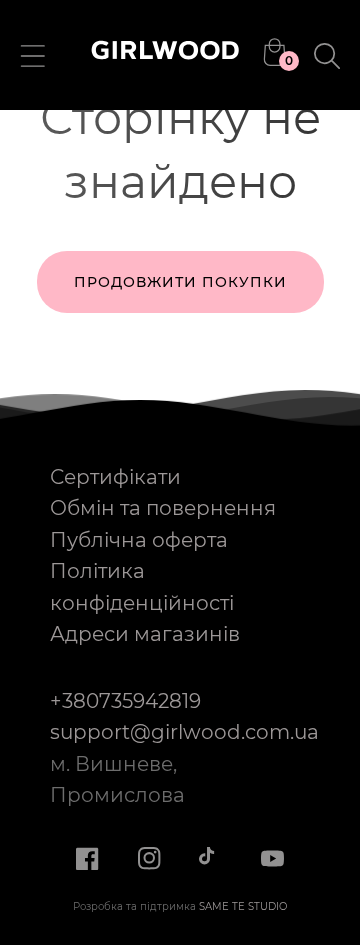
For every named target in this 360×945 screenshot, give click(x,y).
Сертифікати (115, 477)
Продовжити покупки (180, 282)
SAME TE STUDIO (243, 906)
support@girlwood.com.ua (184, 732)
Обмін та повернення (163, 508)
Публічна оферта (139, 540)
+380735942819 (125, 701)
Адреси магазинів (145, 634)
